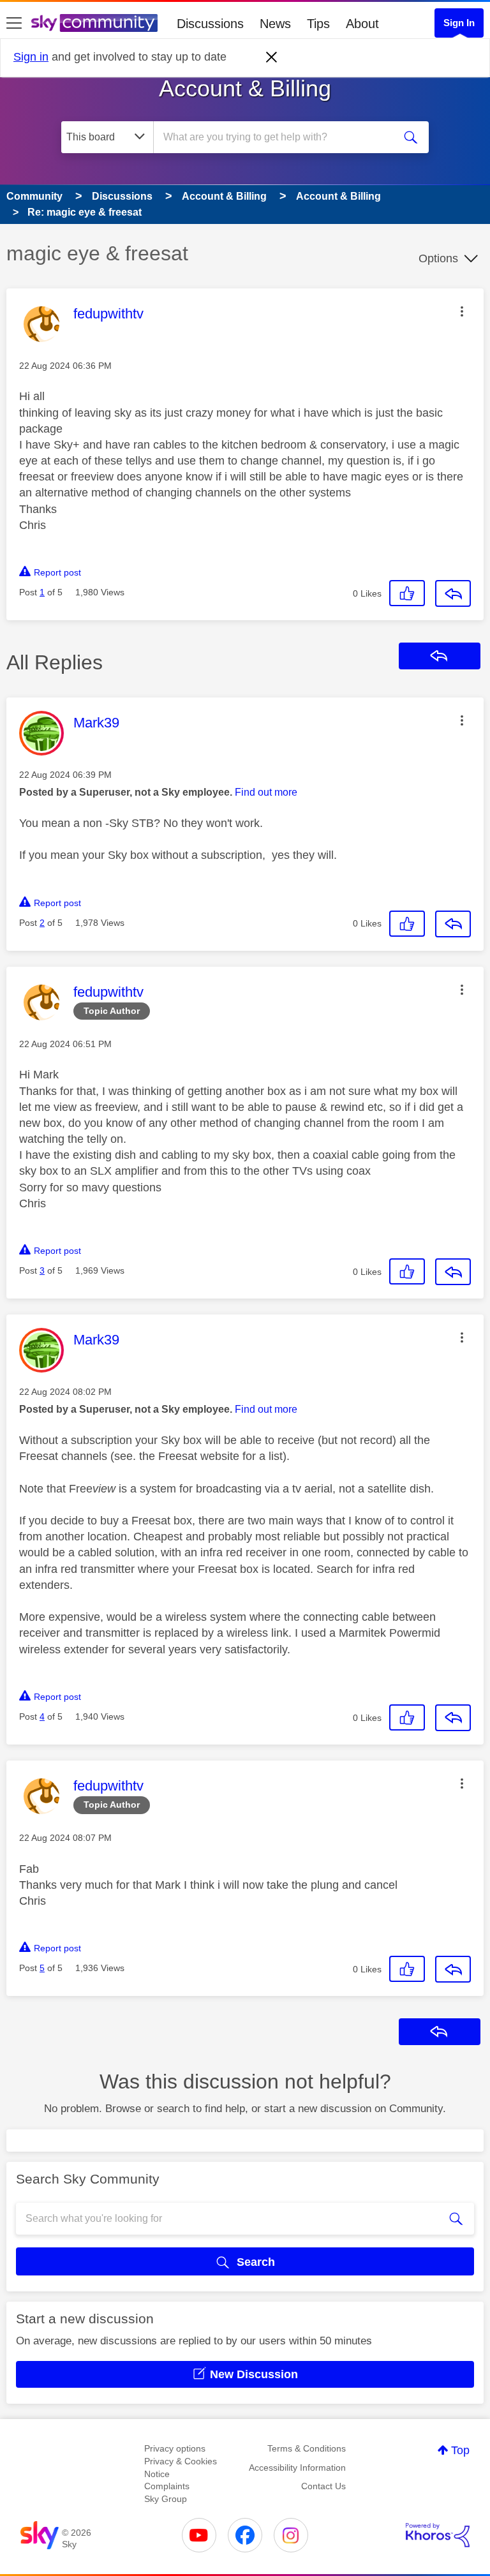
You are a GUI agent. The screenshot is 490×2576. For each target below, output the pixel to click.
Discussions (210, 24)
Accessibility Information (297, 2468)
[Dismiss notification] (272, 57)
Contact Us (323, 2486)
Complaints (167, 2486)
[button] (462, 311)
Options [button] (438, 258)
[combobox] (278, 137)
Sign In (459, 23)
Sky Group (166, 2499)
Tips (318, 24)
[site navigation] (14, 24)
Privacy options (175, 2448)
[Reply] (453, 593)
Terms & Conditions (307, 2448)
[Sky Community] (94, 23)
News (275, 24)
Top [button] (460, 2450)
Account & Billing (245, 88)
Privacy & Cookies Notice (181, 2468)
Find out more (266, 792)
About (362, 24)
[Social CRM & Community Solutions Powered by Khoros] (438, 2535)
